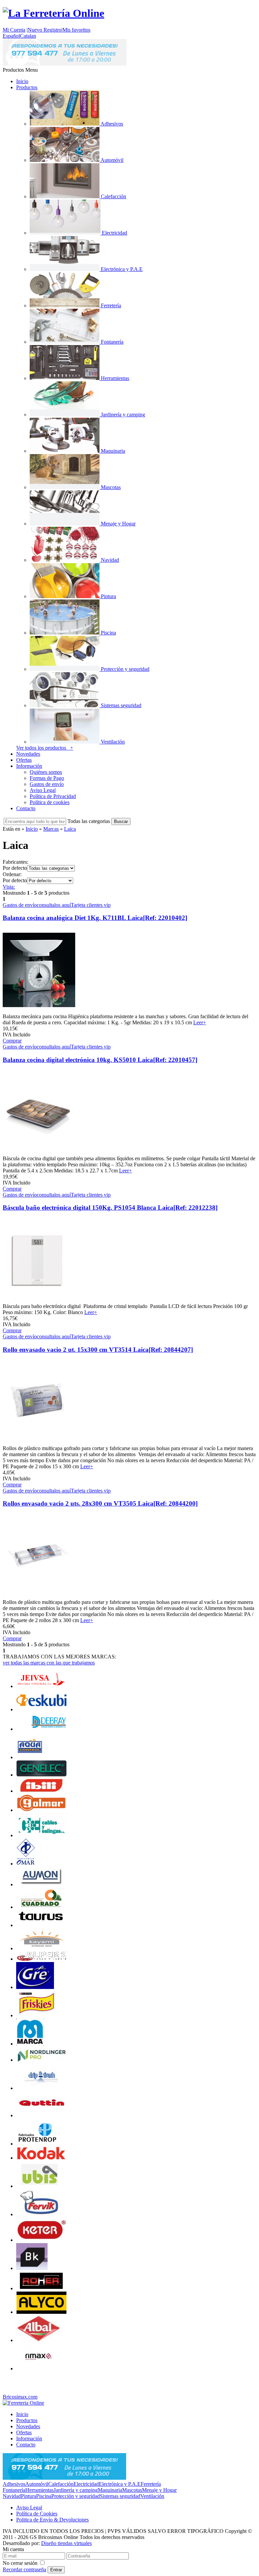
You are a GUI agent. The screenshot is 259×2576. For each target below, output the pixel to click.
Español (11, 36)
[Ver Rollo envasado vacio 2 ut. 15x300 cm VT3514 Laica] (39, 1442)
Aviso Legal (43, 790)
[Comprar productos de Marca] (30, 2044)
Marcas (51, 829)
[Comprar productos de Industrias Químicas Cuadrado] (41, 1907)
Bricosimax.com (20, 2397)
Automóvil (37, 2484)
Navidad (12, 2496)
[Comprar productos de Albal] (39, 2340)
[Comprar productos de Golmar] (41, 1810)
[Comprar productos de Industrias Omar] (26, 1864)
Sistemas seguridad (120, 2496)
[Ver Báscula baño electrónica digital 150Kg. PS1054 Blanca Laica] (39, 1300)
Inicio (22, 81)
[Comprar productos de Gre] (35, 1987)
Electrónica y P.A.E (120, 2484)
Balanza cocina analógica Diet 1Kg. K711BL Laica (95, 918)
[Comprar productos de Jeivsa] (41, 1686)
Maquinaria (110, 2490)
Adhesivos (14, 2484)
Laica (70, 829)
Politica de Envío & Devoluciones (52, 2520)
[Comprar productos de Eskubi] (41, 1709)
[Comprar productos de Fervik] (40, 2214)
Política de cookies (50, 802)
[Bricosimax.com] (23, 2403)
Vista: (9, 887)
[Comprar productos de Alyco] (41, 2312)
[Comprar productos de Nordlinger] (41, 2060)
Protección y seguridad (76, 2496)
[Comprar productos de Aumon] (41, 1884)
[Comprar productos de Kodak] (41, 2158)
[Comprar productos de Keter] (41, 2240)
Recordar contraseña (24, 2569)
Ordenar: (12, 874)
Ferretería (151, 2484)
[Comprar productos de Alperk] (41, 1959)
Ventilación (152, 2496)
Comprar (12, 1041)
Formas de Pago (47, 778)
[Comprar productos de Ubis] (40, 2186)
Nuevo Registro (45, 30)
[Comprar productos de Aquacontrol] (30, 1757)
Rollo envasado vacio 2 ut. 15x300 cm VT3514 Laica (98, 1350)
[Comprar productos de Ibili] (41, 1791)
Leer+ (200, 1022)
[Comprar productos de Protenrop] (37, 2144)
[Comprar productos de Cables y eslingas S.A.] (41, 1835)
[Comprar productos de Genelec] (41, 1775)
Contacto (26, 808)
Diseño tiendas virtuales (66, 2543)
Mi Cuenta (14, 30)
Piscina (44, 2496)
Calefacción (61, 2484)
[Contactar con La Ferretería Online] (65, 64)
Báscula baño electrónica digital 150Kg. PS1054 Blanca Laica (110, 1208)
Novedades (28, 754)
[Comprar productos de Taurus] (41, 1925)
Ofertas (24, 760)
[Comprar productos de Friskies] (37, 2015)
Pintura (28, 2496)
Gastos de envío (47, 784)
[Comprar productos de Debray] (41, 1729)
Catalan (28, 36)
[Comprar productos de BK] (32, 2268)
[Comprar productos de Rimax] (38, 2368)
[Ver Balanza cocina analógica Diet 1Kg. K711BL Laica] (39, 1010)
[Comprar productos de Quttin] (41, 2115)
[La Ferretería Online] (53, 13)
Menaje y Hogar (159, 2490)
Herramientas (39, 2490)
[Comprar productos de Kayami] (41, 1948)
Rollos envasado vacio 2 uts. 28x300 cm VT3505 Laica (100, 1503)
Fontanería (14, 2490)
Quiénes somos (46, 772)
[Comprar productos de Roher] (41, 2288)
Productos (27, 87)
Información (29, 766)
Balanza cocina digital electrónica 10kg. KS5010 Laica (100, 1060)
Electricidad (86, 2484)
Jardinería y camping (76, 2490)
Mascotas (132, 2490)
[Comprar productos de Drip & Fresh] (41, 2088)
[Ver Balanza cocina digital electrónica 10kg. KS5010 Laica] (39, 1152)
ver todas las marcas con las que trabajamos (49, 1663)
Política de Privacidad (53, 796)
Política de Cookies (37, 2514)
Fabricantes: (16, 862)
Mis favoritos (76, 30)
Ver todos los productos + (45, 748)
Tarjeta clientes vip (91, 905)
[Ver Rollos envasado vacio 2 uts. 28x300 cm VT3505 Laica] (39, 1596)
